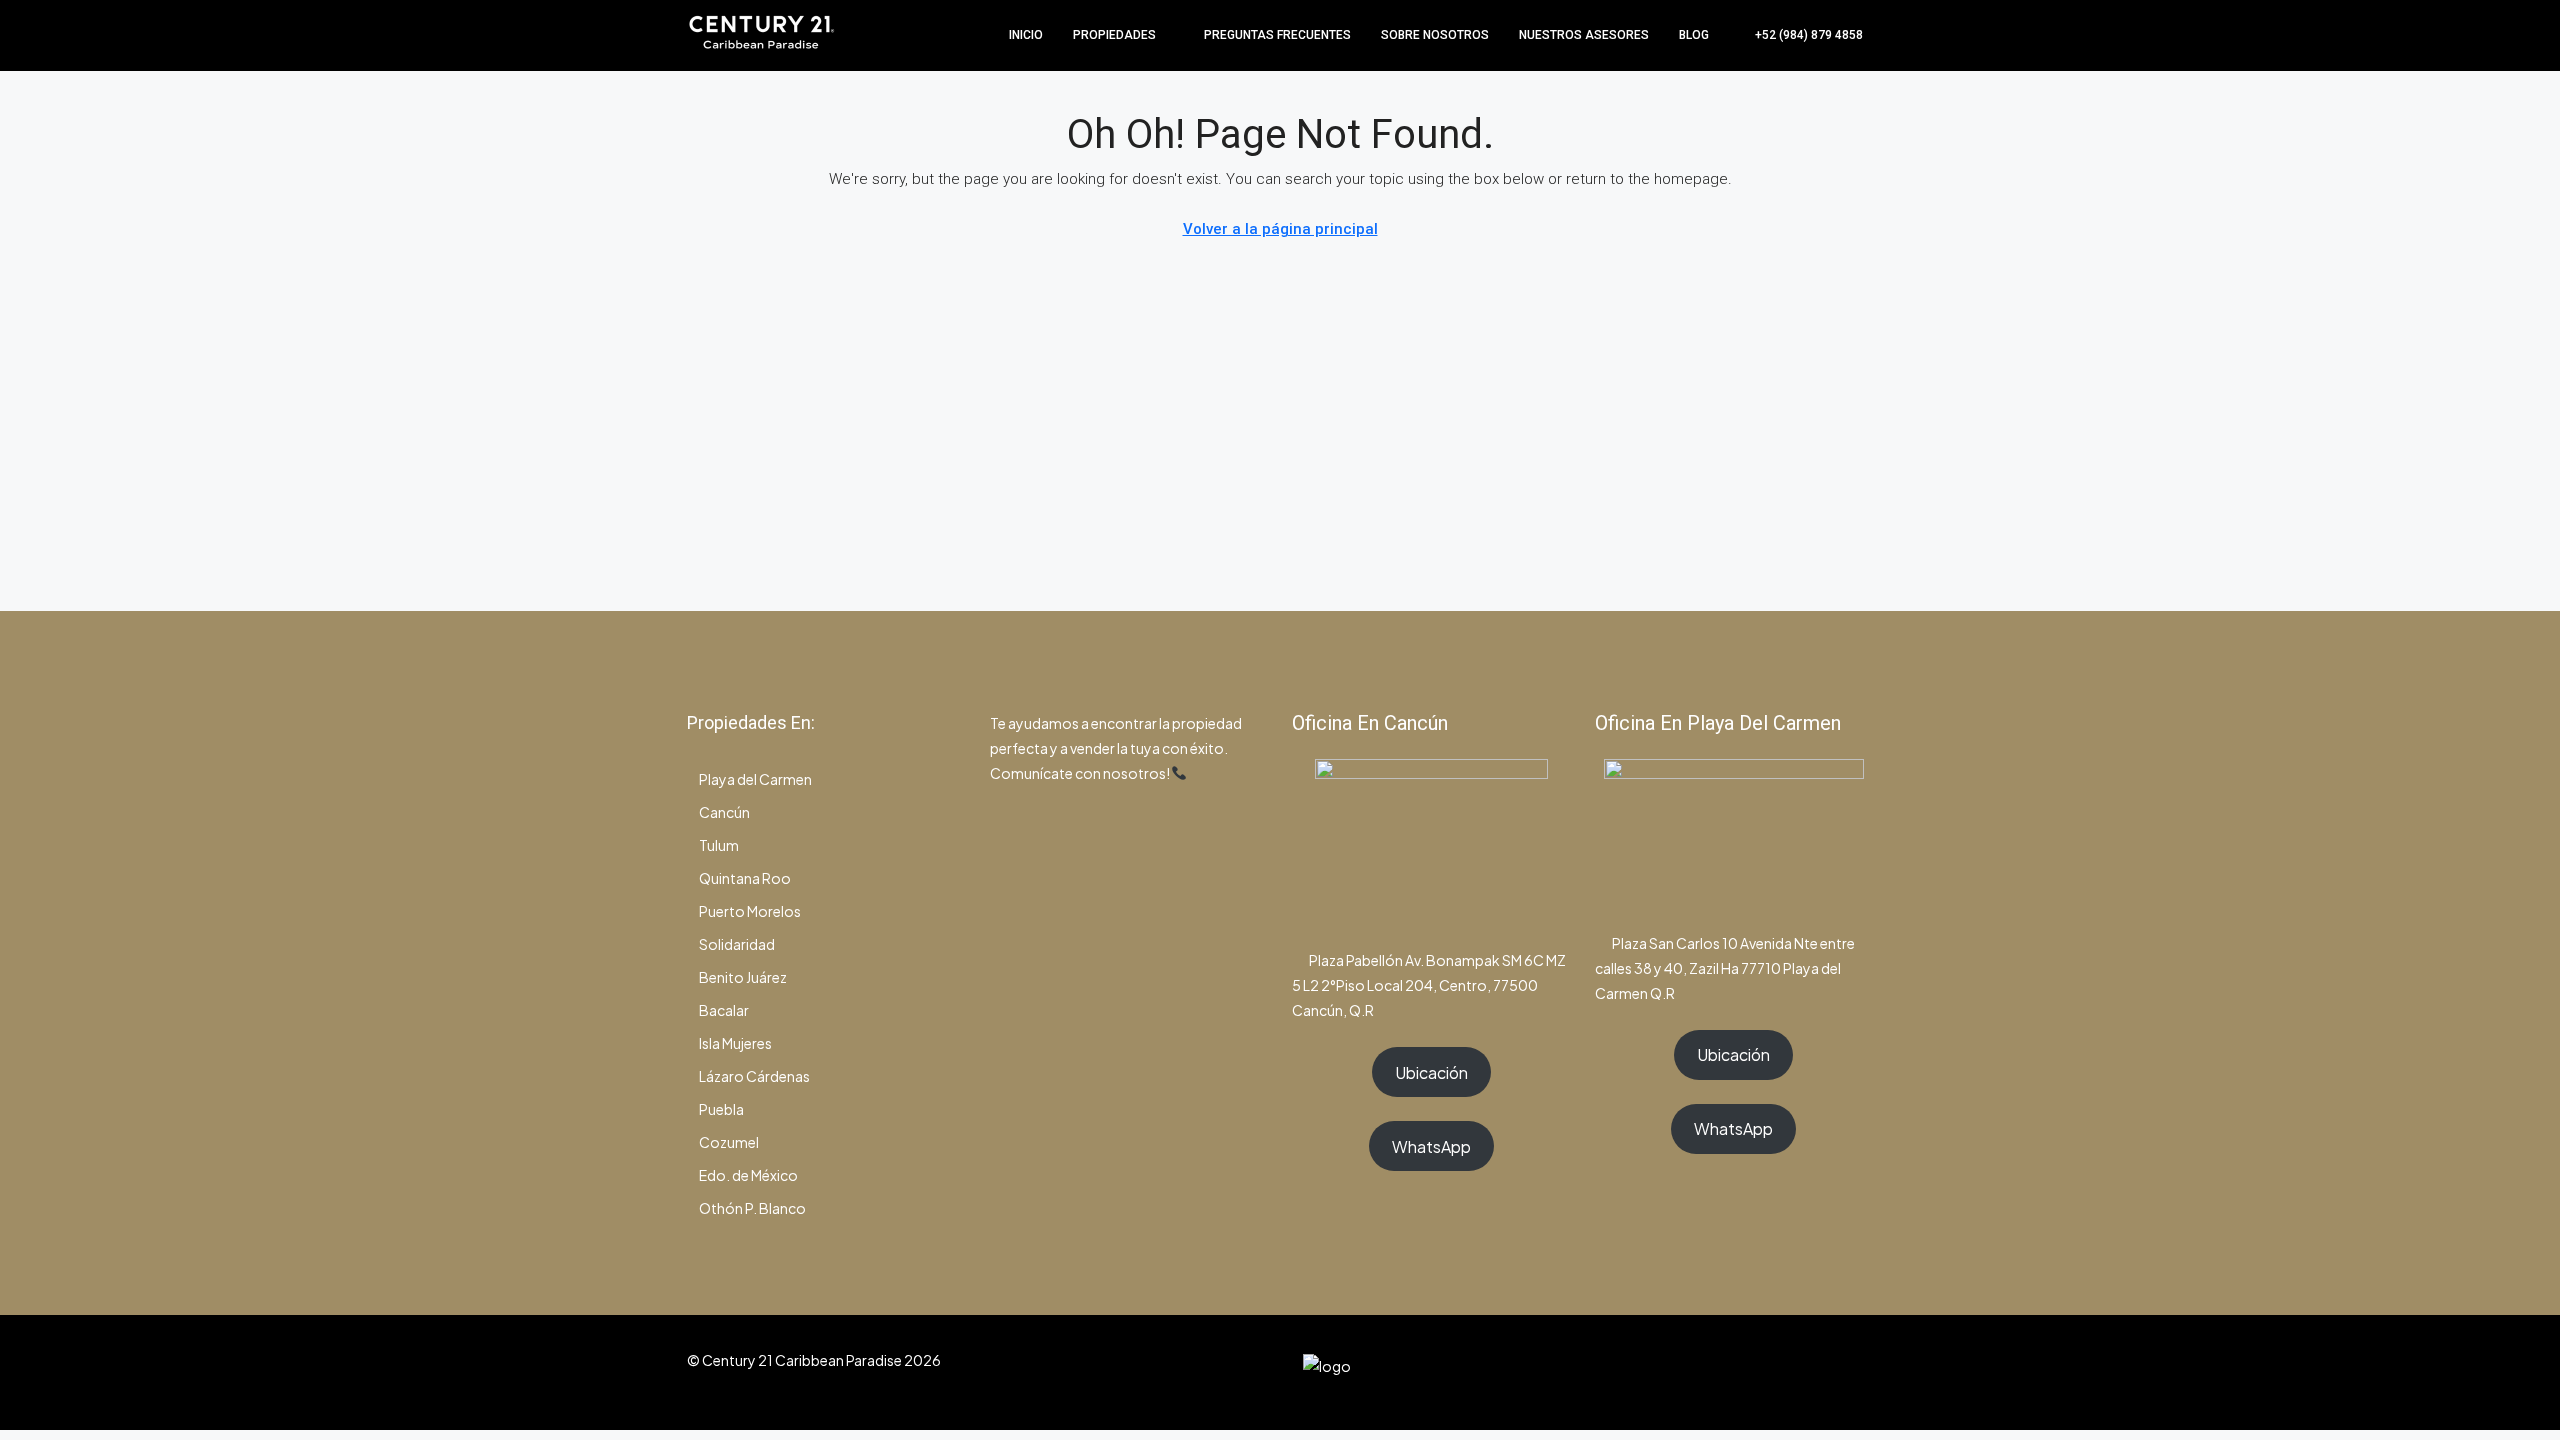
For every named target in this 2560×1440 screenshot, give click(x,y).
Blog (1694, 35)
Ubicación (1431, 1072)
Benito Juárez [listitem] (743, 977)
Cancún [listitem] (724, 812)
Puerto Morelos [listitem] (750, 911)
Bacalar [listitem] (724, 1010)
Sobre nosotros (1435, 35)
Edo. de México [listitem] (748, 1175)
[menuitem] (1798, 35)
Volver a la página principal (1280, 229)
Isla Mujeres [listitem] (735, 1043)
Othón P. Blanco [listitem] (752, 1208)
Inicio (1026, 35)
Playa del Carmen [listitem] (755, 779)
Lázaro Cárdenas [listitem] (754, 1076)
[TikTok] (1855, 1372)
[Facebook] (1750, 1372)
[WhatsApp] (1820, 1372)
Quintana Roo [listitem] (745, 878)
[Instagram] (1785, 1372)
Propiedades (1114, 35)
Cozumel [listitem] (729, 1142)
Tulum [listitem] (719, 845)
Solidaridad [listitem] (737, 944)
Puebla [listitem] (721, 1109)
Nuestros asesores (1584, 35)
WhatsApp (1431, 1146)
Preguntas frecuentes (1277, 35)
